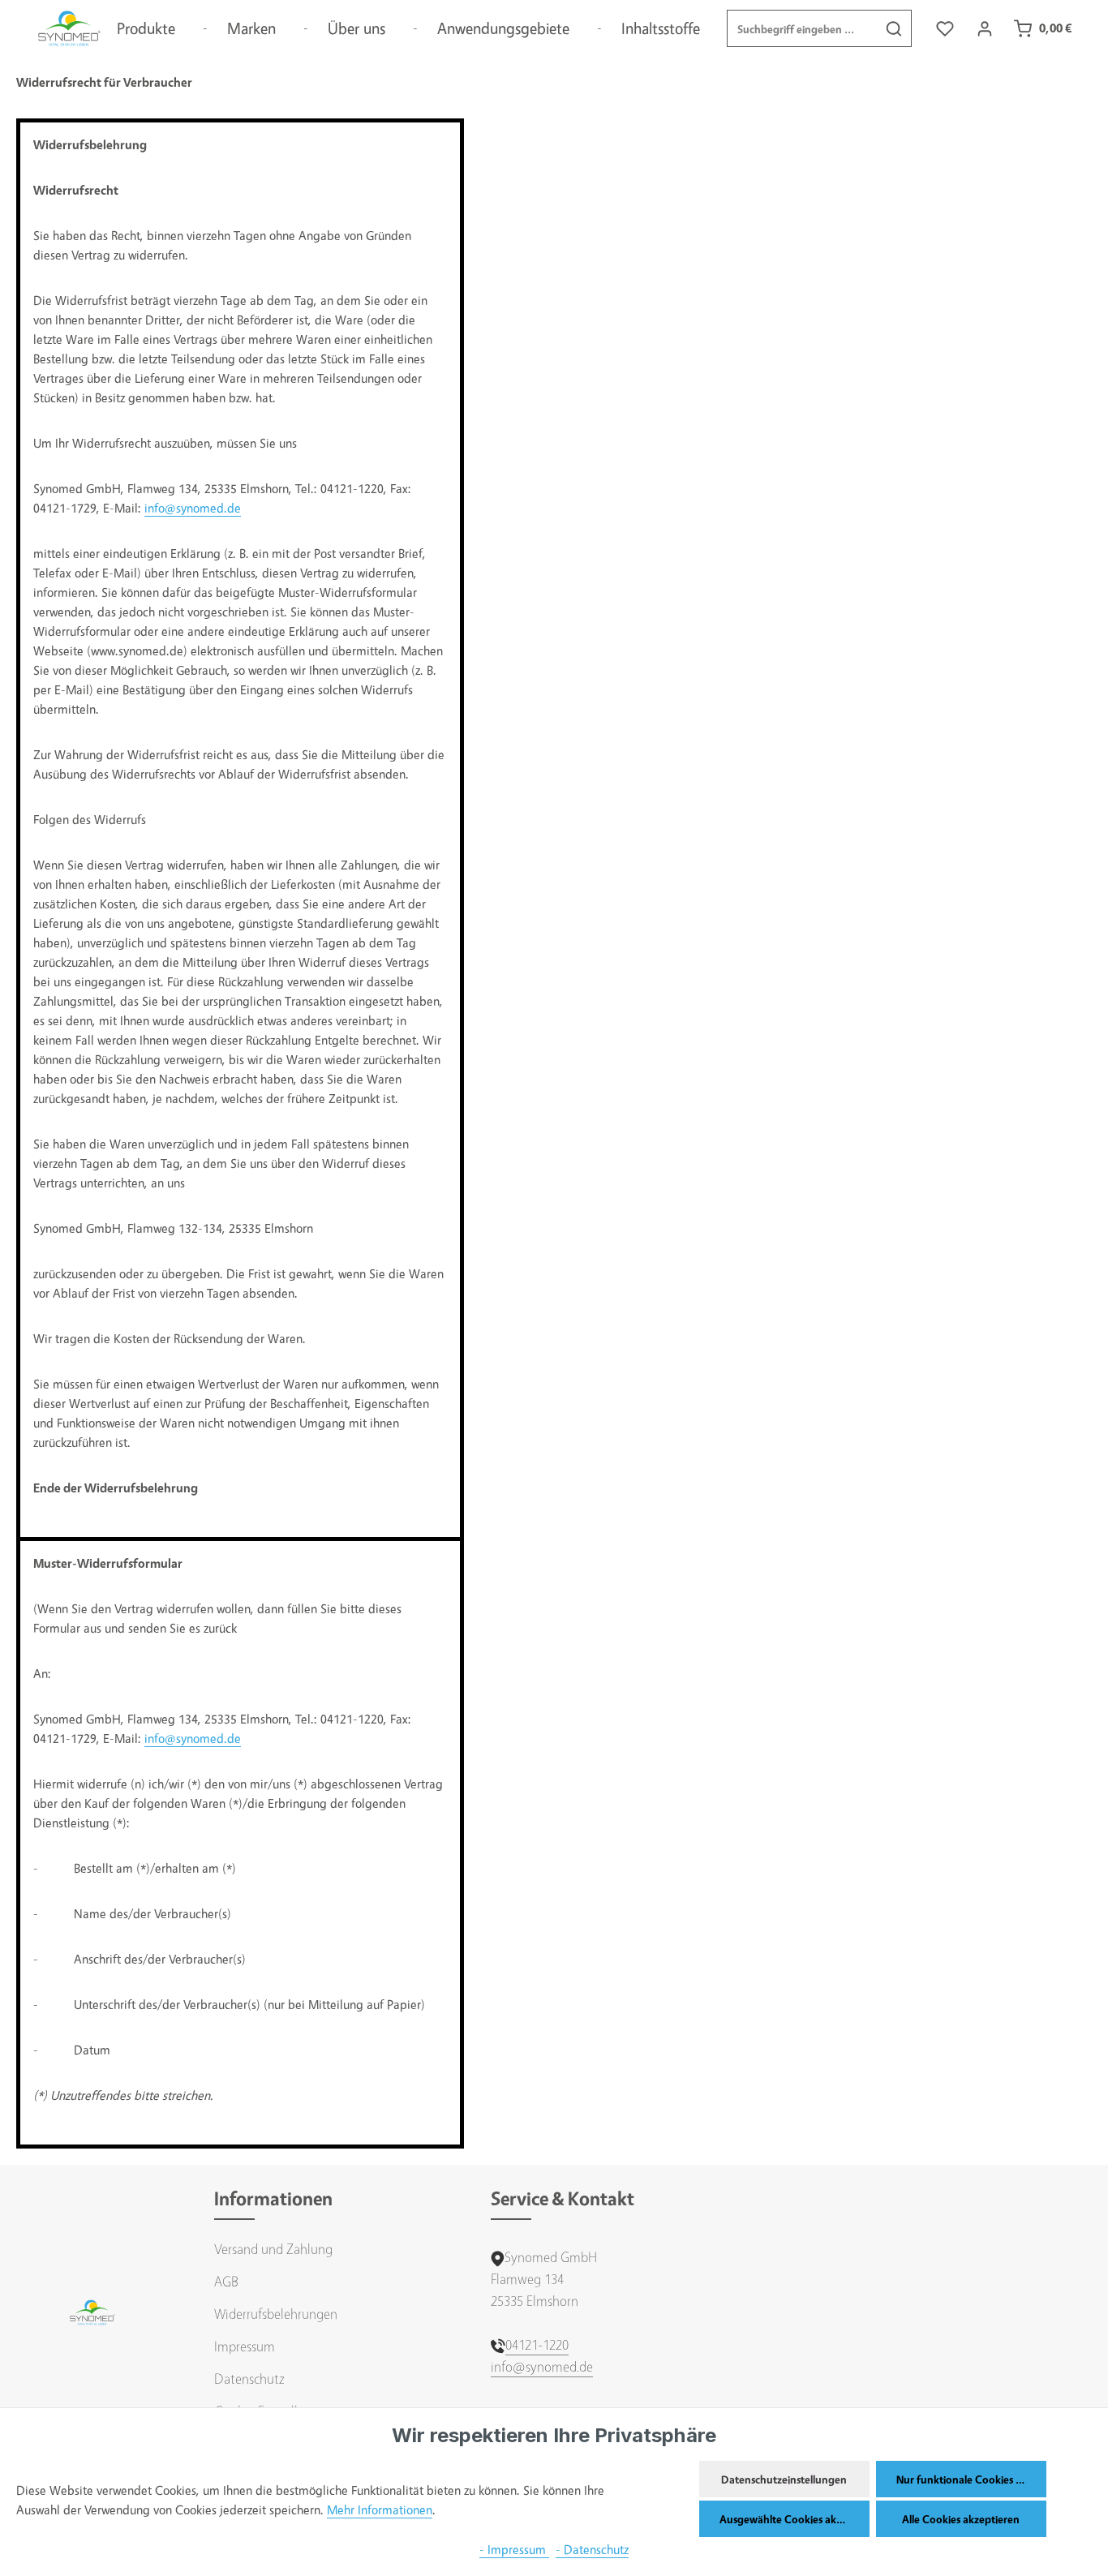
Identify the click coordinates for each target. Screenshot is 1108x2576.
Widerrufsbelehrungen (276, 2314)
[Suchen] (894, 28)
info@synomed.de (193, 508)
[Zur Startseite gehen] (69, 28)
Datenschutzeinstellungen (784, 2479)
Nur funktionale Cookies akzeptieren (971, 2479)
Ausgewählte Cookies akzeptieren (794, 2519)
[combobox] (802, 28)
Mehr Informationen (380, 2510)
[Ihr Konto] (984, 29)
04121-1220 (537, 2344)
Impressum (245, 2346)
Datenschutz (249, 2379)
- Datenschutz (592, 2550)
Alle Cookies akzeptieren (961, 2519)
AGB (226, 2281)
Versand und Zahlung (273, 2249)
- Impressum (514, 2550)
